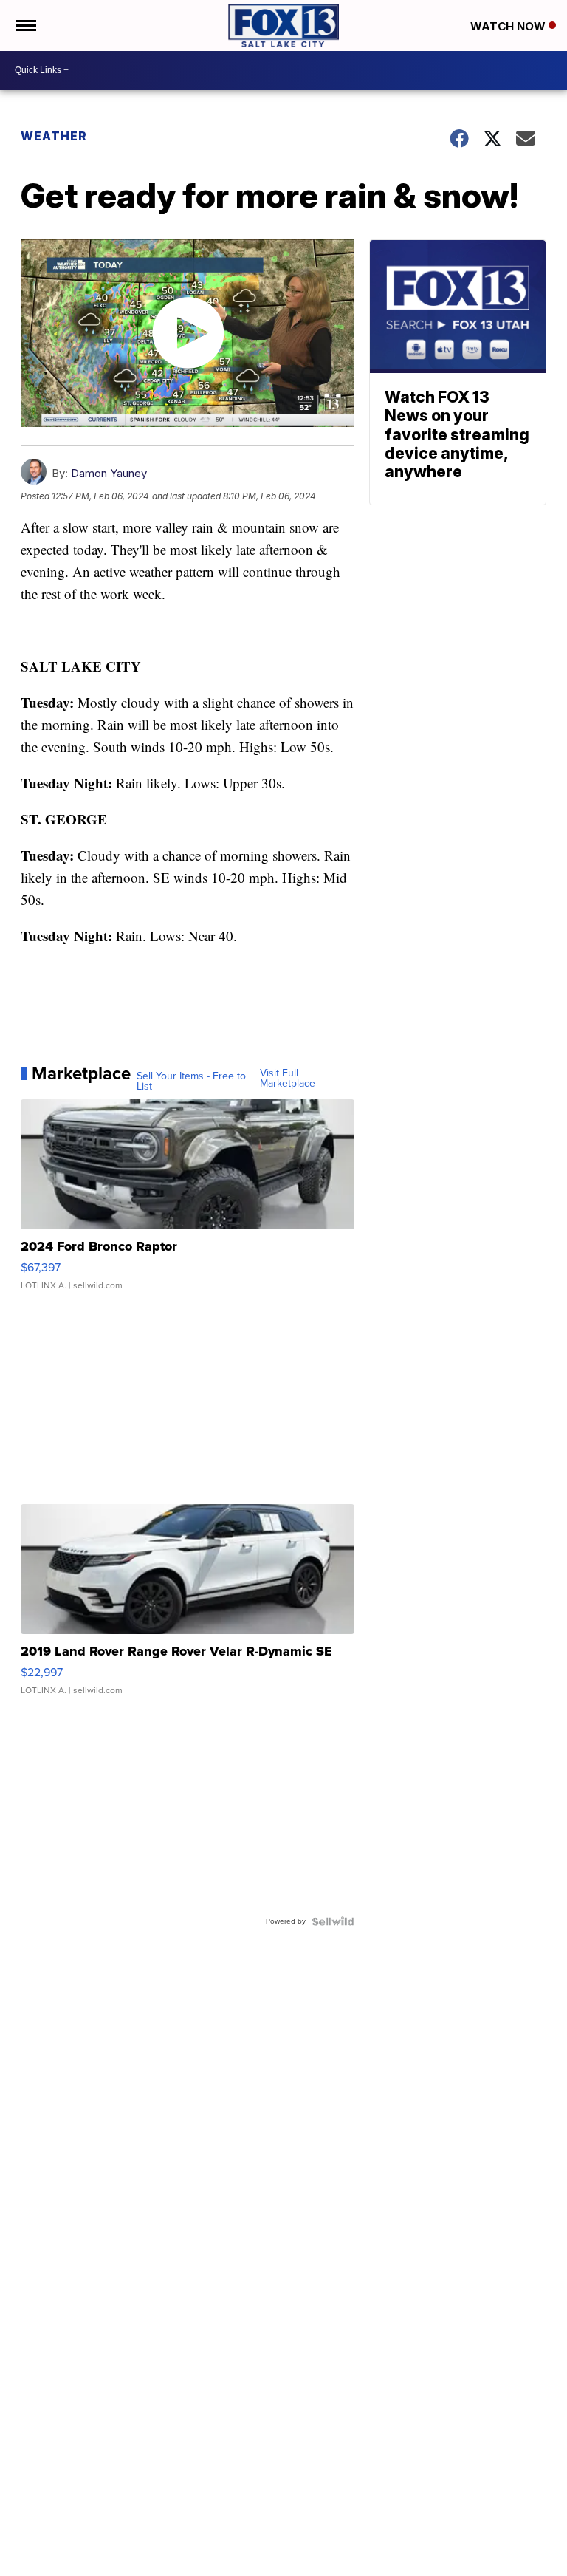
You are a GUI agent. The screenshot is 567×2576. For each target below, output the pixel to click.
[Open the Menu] (25, 25)
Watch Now (509, 26)
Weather (54, 136)
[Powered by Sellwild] (333, 1921)
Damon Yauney (109, 473)
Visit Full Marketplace (288, 1079)
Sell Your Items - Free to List (191, 1082)
